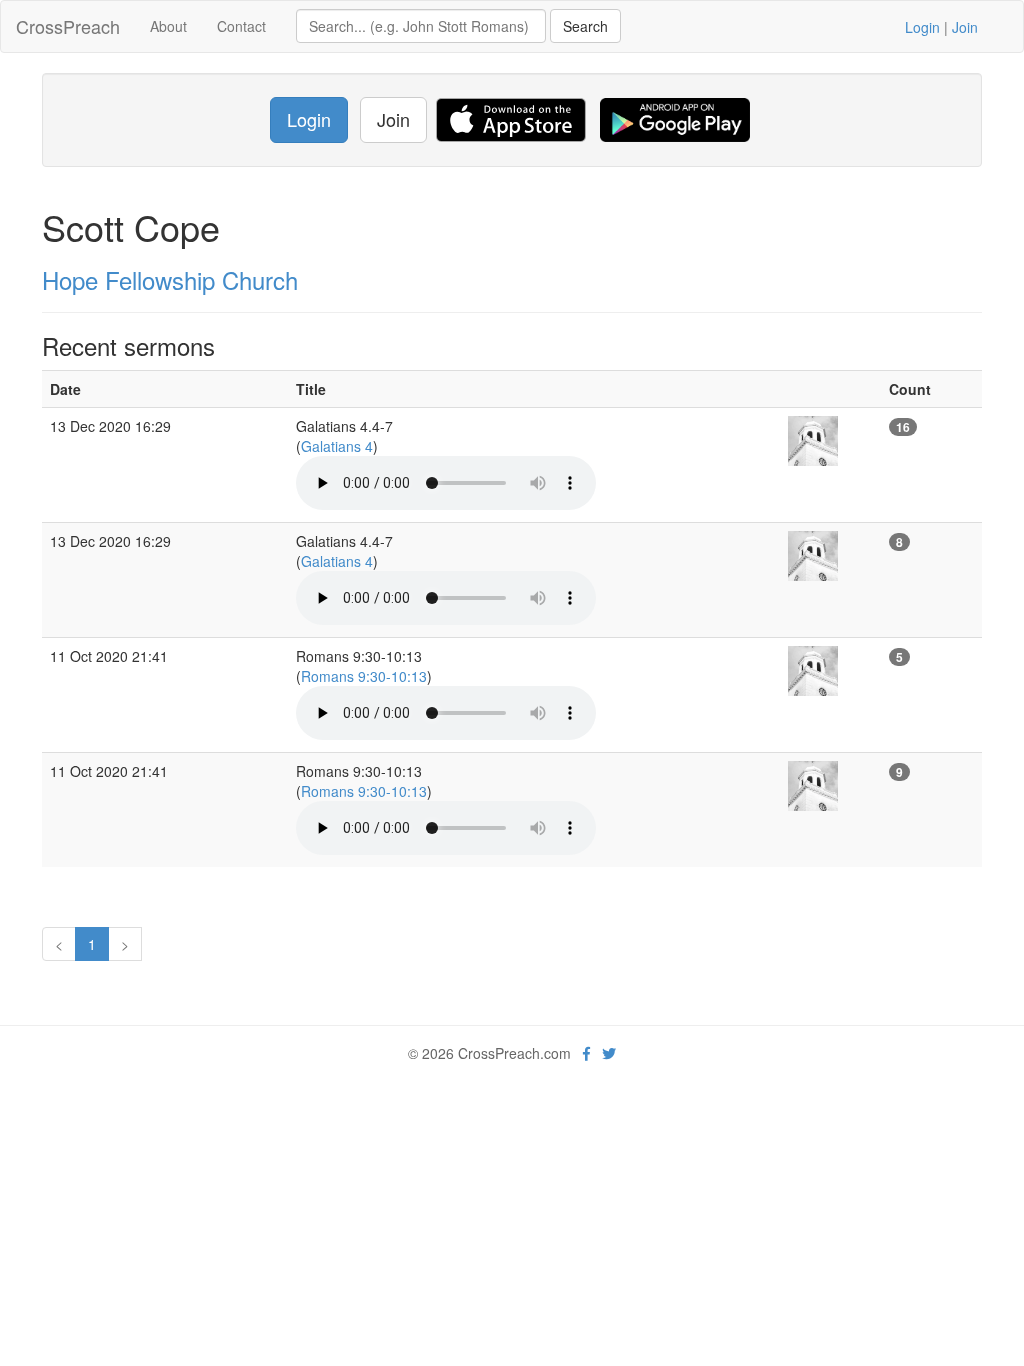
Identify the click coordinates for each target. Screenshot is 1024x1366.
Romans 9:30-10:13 (364, 676)
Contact (241, 26)
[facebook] (586, 1053)
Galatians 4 (337, 446)
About (168, 26)
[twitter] (609, 1053)
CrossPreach (68, 26)
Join (965, 27)
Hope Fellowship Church (170, 279)
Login (922, 27)
